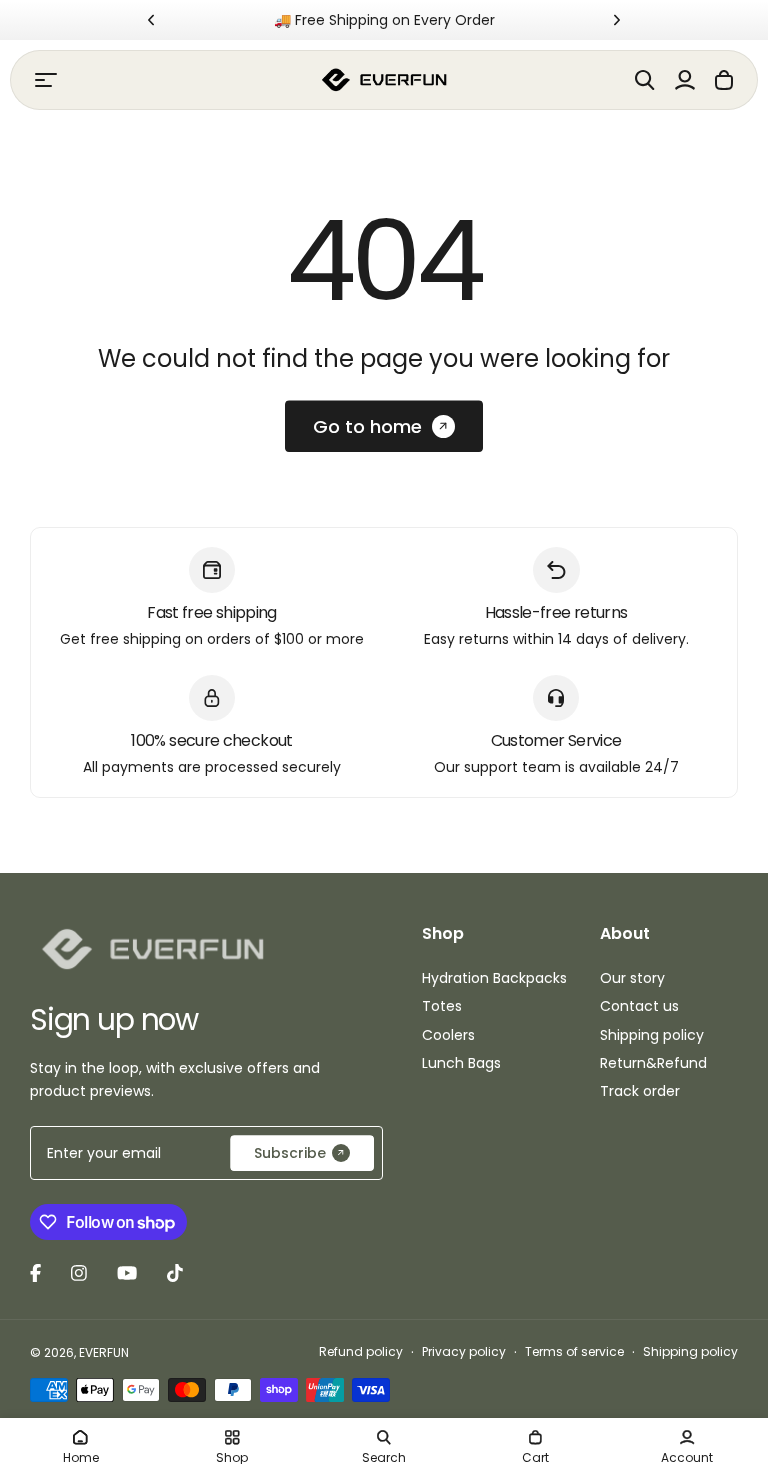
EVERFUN (104, 1352)
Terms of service (574, 1351)
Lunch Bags (461, 1063)
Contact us (639, 1006)
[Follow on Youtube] (127, 1273)
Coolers (448, 1035)
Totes (442, 1006)
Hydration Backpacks (494, 978)
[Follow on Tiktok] (175, 1273)
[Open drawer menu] (46, 80)
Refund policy (361, 1351)
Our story (632, 978)
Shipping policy (652, 1035)
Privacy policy (464, 1351)
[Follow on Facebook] (35, 1273)
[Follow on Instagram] (79, 1273)
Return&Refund (653, 1063)
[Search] (645, 80)
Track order (640, 1091)
